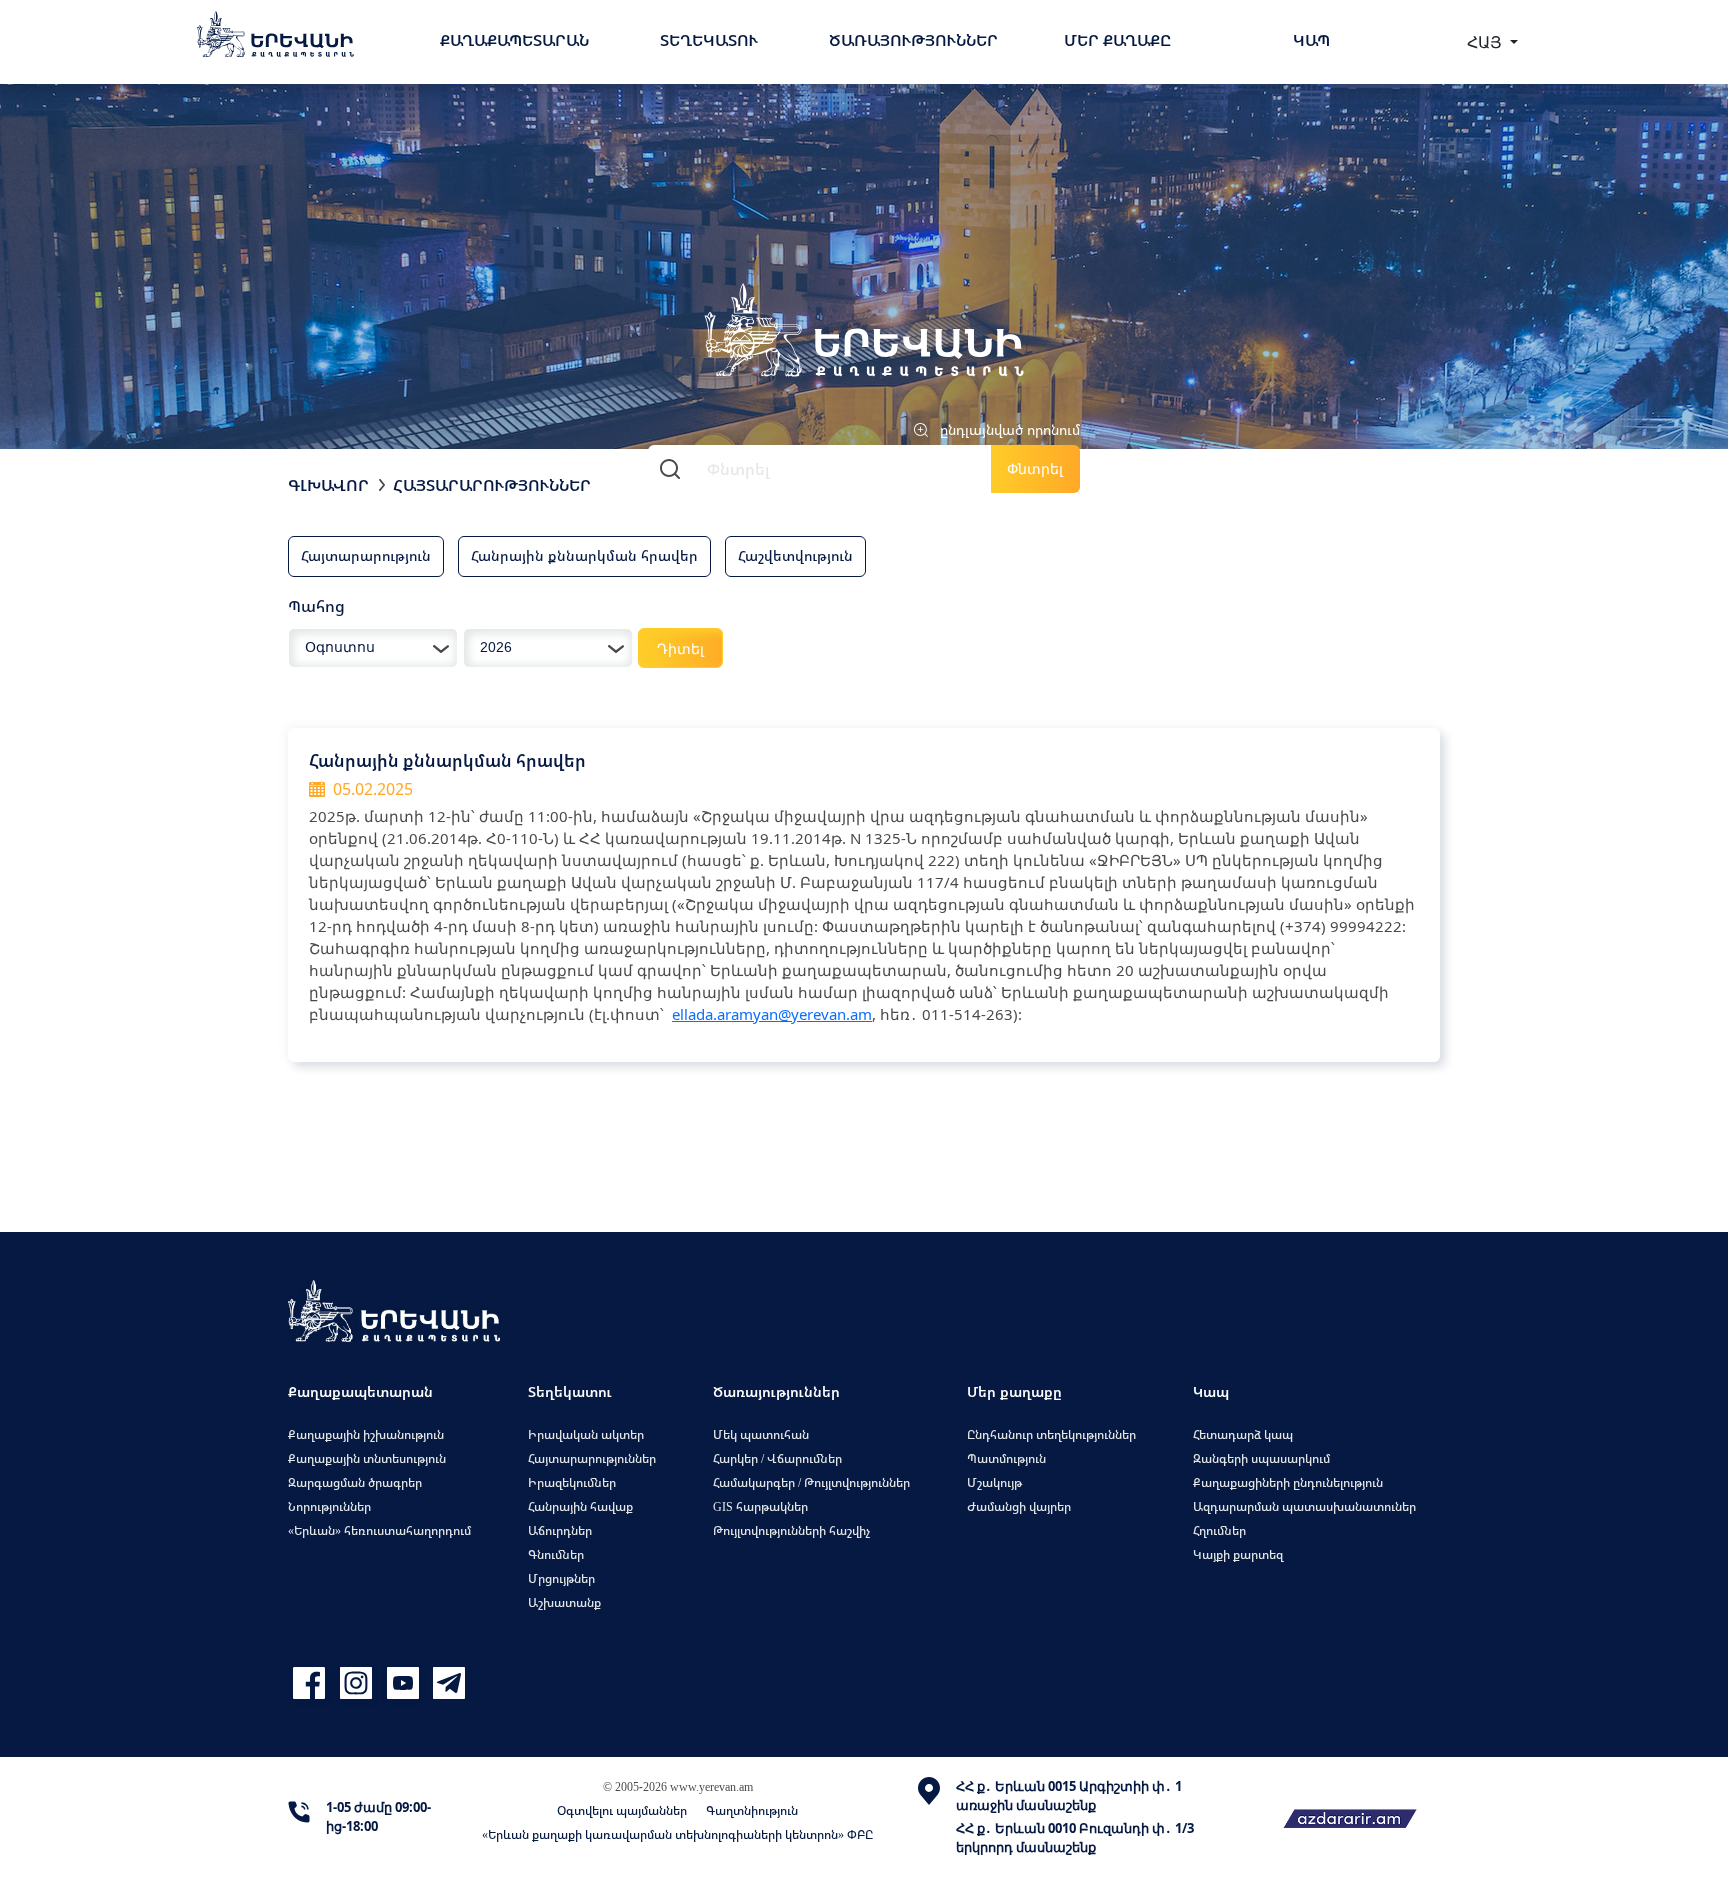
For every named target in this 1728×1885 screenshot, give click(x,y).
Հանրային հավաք (580, 1506)
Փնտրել (1035, 468)
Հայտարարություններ (492, 485)
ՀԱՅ (1486, 42)
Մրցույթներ (561, 1578)
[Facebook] (311, 1683)
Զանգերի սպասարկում (1261, 1458)
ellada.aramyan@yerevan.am (772, 1014)
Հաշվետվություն (795, 555)
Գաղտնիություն (752, 1810)
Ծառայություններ (913, 40)
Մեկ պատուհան (761, 1434)
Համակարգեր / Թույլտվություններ (811, 1482)
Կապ (1311, 40)
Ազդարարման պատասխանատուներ (1304, 1506)
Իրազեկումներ (572, 1482)
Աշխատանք (564, 1602)
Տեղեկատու (709, 40)
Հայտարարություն (366, 555)
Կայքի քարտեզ (1238, 1554)
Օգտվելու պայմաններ (622, 1810)
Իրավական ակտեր (586, 1434)
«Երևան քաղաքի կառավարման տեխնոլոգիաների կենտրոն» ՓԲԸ (677, 1834)
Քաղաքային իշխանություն (366, 1434)
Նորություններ (329, 1506)
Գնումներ (556, 1554)
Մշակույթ (994, 1482)
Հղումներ (1219, 1530)
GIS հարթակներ (760, 1506)
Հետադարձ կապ (1243, 1434)
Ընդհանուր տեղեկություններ (1051, 1434)
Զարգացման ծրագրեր (355, 1482)
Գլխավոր (328, 485)
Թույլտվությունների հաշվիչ (791, 1530)
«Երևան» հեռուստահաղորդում (379, 1530)
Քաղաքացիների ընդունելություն (1288, 1482)
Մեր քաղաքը (1117, 40)
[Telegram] (447, 1683)
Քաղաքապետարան (514, 40)
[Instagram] (358, 1683)
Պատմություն (1006, 1458)
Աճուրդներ (560, 1530)
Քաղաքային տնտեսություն (367, 1458)
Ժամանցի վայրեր (1019, 1506)
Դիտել (680, 648)
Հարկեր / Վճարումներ (777, 1458)
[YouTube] (405, 1683)
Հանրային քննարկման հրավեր (584, 555)
